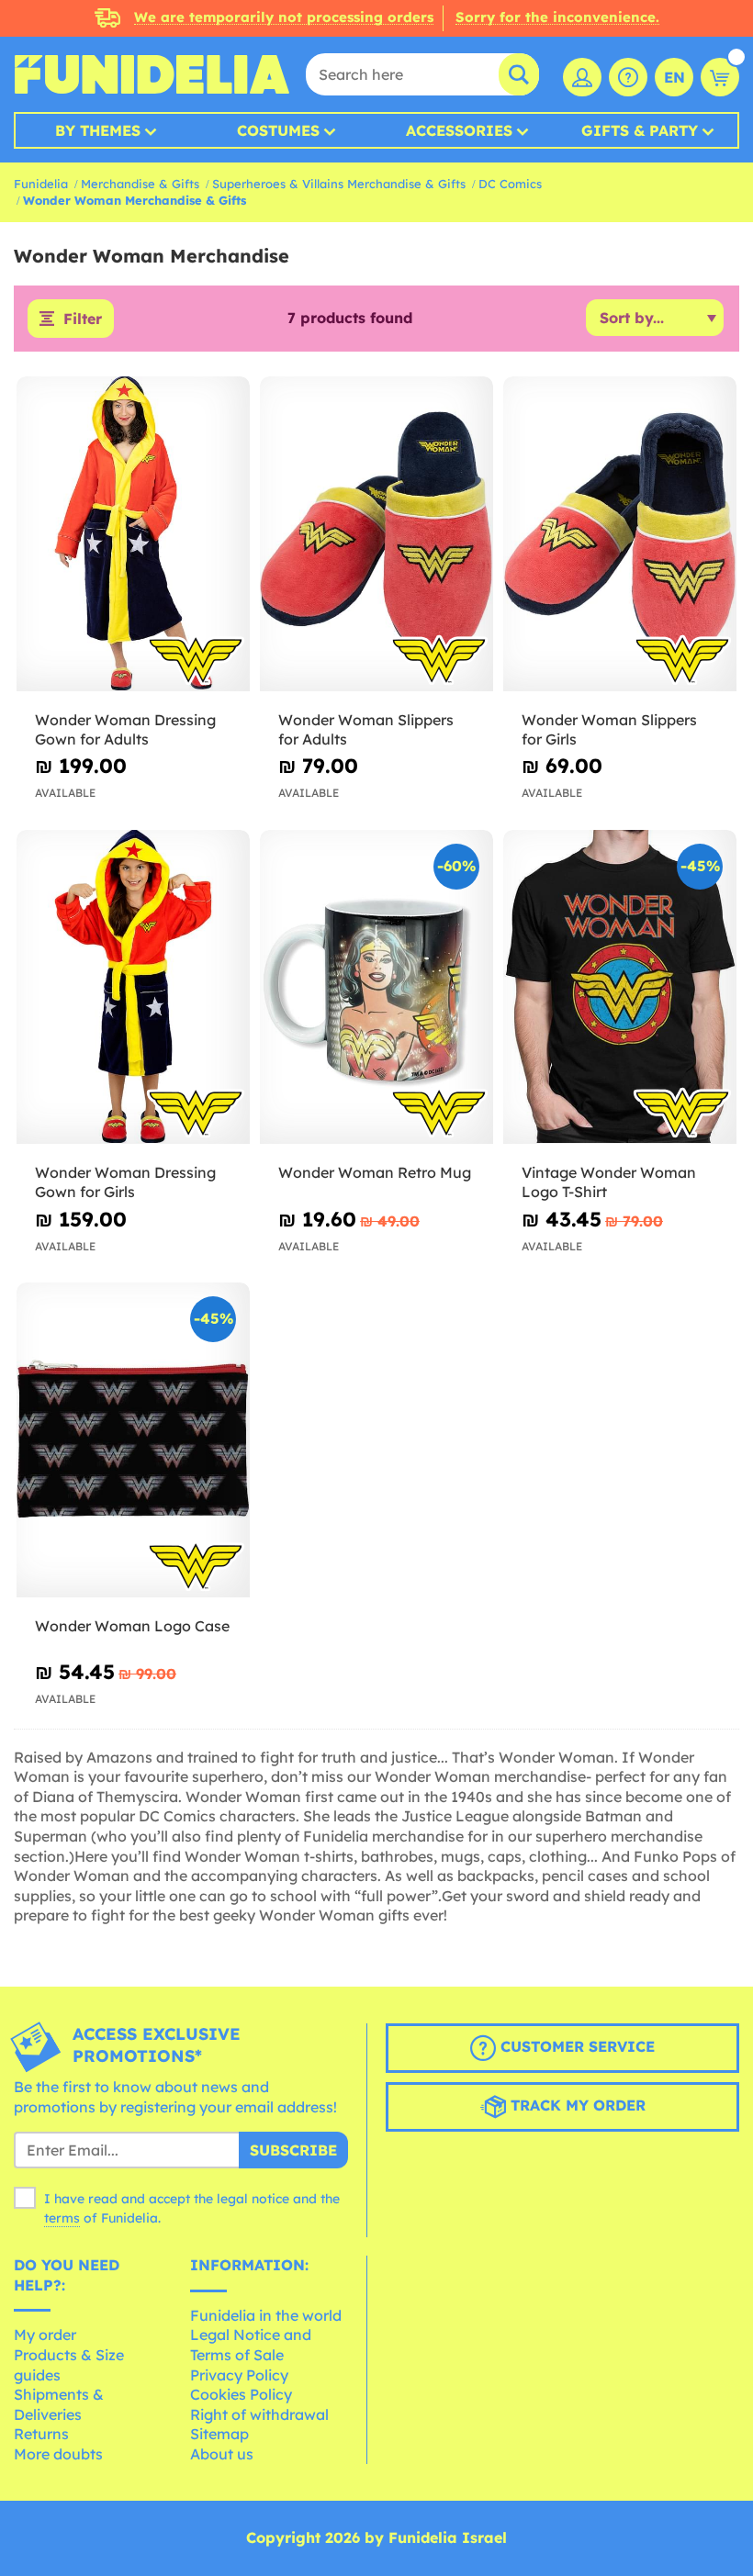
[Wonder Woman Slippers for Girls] (620, 534)
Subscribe (293, 2150)
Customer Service (575, 2046)
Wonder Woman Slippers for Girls (609, 729)
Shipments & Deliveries (59, 2404)
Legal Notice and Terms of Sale (251, 2345)
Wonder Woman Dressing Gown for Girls (125, 1182)
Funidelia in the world (266, 2315)
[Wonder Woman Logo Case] (133, 1440)
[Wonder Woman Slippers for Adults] (376, 534)
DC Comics (510, 184)
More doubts (58, 2454)
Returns (41, 2434)
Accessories (459, 130)
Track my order (576, 2105)
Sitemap (219, 2434)
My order (45, 2335)
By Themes (98, 130)
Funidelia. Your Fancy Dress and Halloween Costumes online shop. (152, 74)
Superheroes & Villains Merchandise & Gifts (339, 184)
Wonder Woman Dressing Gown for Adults (125, 729)
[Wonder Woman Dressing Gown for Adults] (133, 534)
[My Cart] (720, 77)
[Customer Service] (628, 77)
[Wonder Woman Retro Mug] (376, 988)
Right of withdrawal (259, 2414)
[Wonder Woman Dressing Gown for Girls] (133, 988)
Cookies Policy (241, 2394)
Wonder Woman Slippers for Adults (366, 729)
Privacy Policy (239, 2375)
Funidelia (41, 184)
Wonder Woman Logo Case (132, 1626)
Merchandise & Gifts (140, 184)
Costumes (278, 130)
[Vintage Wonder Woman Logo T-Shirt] (620, 988)
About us (222, 2454)
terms (62, 2218)
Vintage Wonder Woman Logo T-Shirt (609, 1182)
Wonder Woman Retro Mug (375, 1172)
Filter (83, 319)
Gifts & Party (640, 130)
